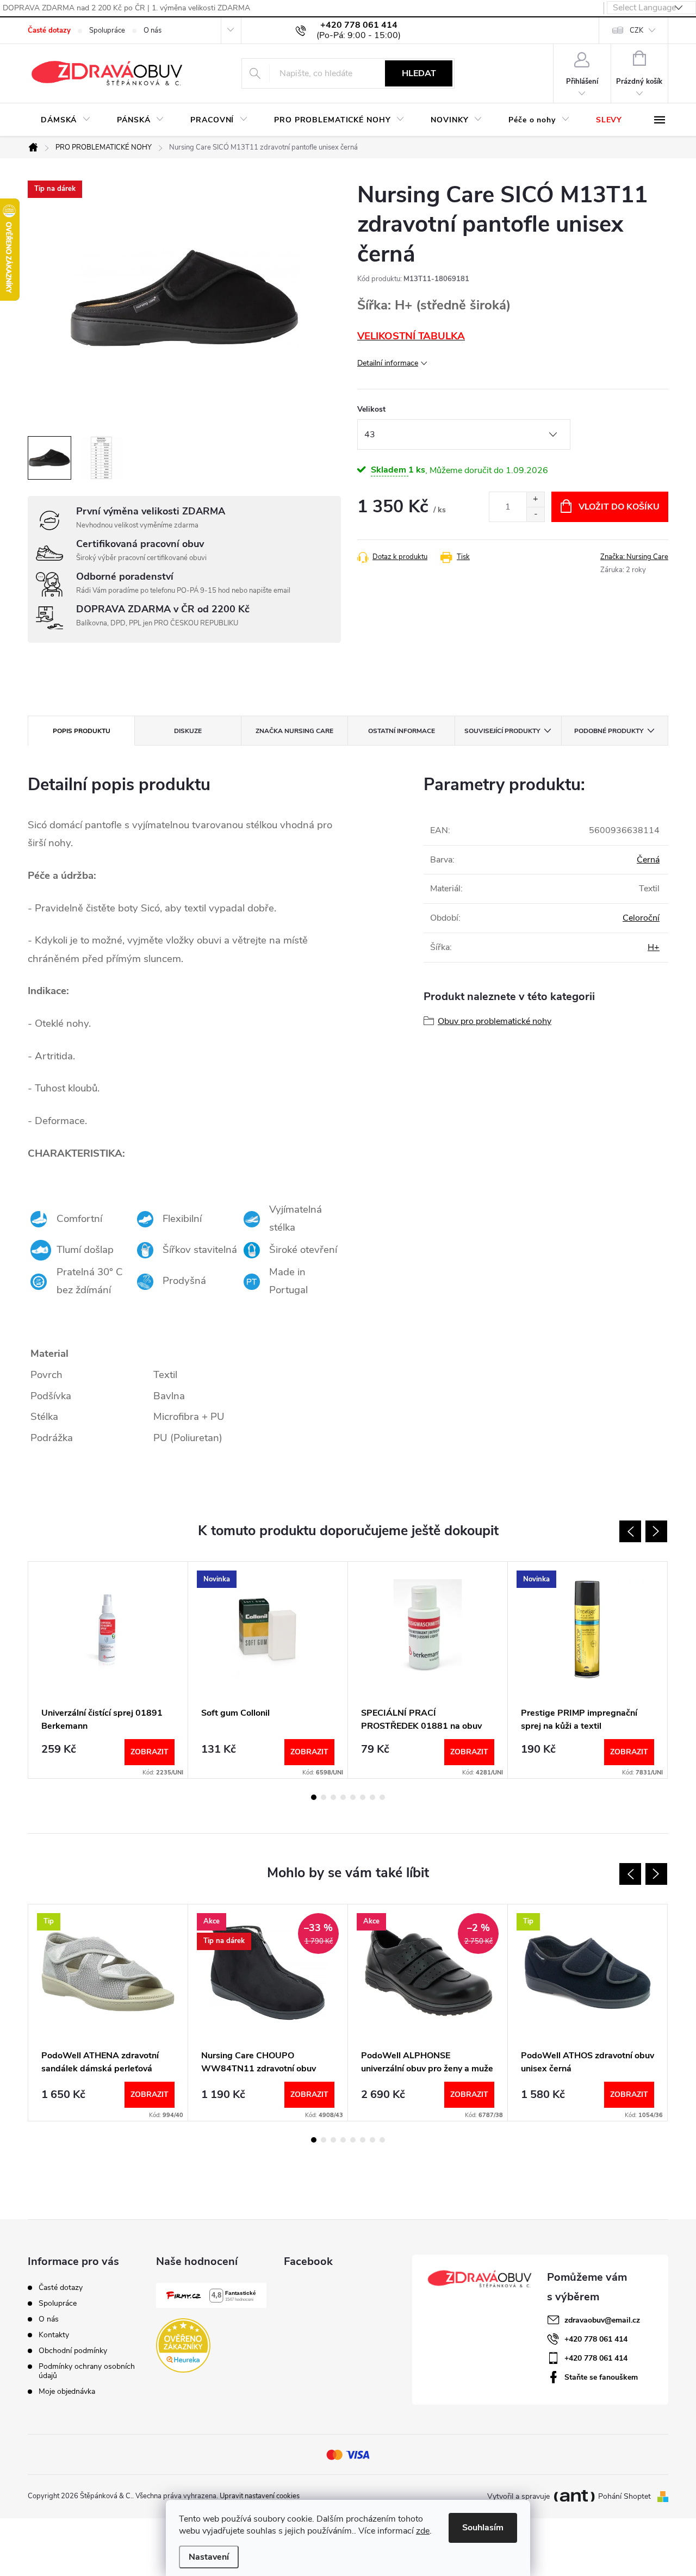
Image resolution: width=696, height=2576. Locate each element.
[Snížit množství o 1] (535, 514)
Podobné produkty (609, 731)
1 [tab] (314, 1797)
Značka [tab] (294, 731)
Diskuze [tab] (188, 731)
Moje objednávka (67, 2391)
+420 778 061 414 (596, 2339)
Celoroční (641, 918)
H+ (654, 947)
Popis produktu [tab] (82, 731)
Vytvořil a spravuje (518, 2496)
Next (656, 1531)
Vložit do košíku (619, 507)
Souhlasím (483, 2528)
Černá (648, 860)
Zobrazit (150, 1752)
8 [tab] (382, 1797)
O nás (153, 30)
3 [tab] (333, 1797)
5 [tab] (353, 1797)
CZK (636, 30)
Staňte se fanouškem (601, 2377)
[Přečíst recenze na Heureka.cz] (183, 2345)
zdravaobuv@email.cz (602, 2320)
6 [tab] (363, 1797)
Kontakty (54, 2335)
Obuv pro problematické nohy (495, 1021)
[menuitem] (66, 120)
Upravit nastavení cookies (260, 2496)
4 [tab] (343, 1797)
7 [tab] (372, 1797)
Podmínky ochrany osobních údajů (87, 2371)
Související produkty (502, 731)
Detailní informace (388, 363)
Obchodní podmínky (73, 2351)
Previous (630, 1531)
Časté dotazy (49, 30)
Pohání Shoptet (626, 2496)
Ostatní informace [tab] (402, 731)
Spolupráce (107, 30)
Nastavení (209, 2557)
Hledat (419, 73)
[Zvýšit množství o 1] (535, 499)
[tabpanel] (108, 1670)
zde (423, 2531)
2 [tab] (324, 1797)
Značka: (634, 557)
